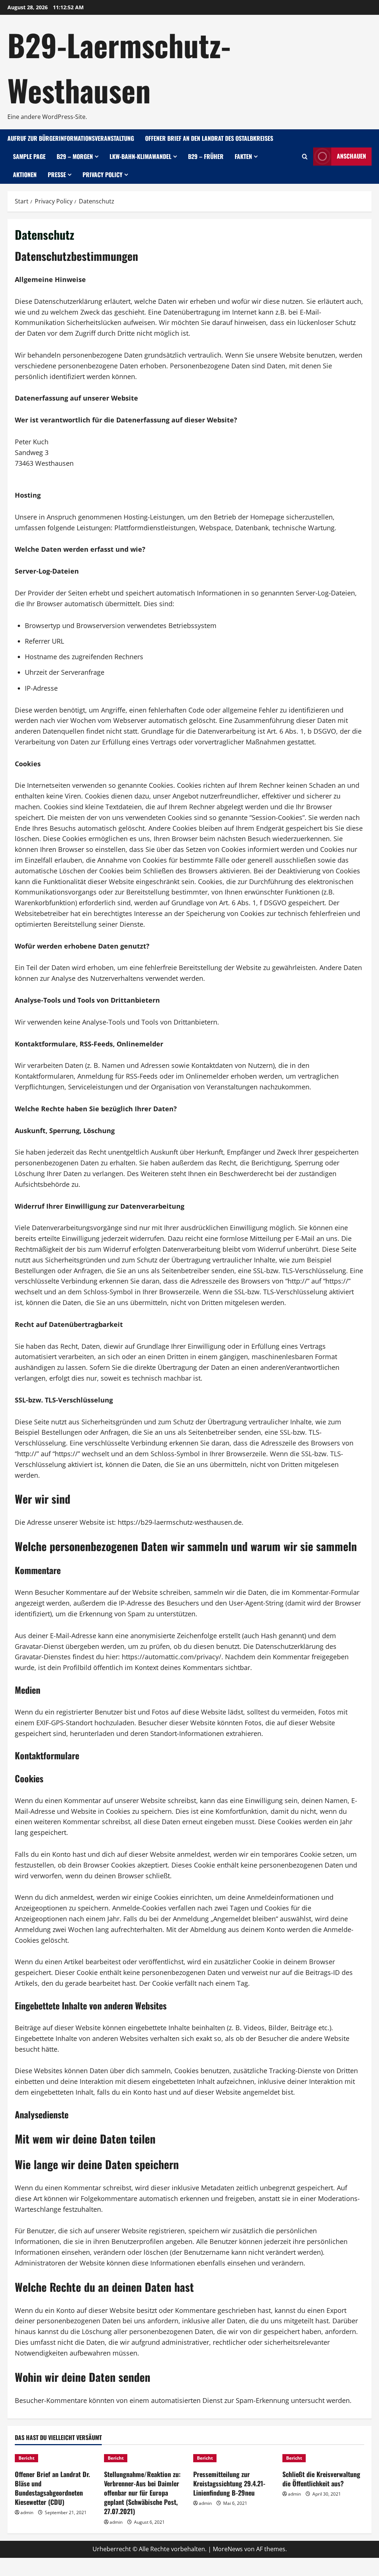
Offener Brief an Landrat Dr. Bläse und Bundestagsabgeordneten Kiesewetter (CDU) (52, 2488)
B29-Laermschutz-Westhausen (119, 67)
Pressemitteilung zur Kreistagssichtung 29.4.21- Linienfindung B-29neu (229, 2483)
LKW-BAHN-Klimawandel (140, 156)
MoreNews (228, 2549)
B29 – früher (206, 156)
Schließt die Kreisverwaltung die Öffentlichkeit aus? (321, 2479)
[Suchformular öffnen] (305, 157)
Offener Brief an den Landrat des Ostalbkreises (209, 138)
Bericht (26, 2458)
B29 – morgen (75, 156)
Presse (57, 175)
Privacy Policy (103, 175)
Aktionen (25, 175)
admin (27, 2512)
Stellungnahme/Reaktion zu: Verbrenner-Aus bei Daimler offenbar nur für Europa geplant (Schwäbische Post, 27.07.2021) (142, 2493)
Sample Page (29, 156)
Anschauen (351, 156)
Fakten (243, 156)
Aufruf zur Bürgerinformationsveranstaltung (71, 138)
